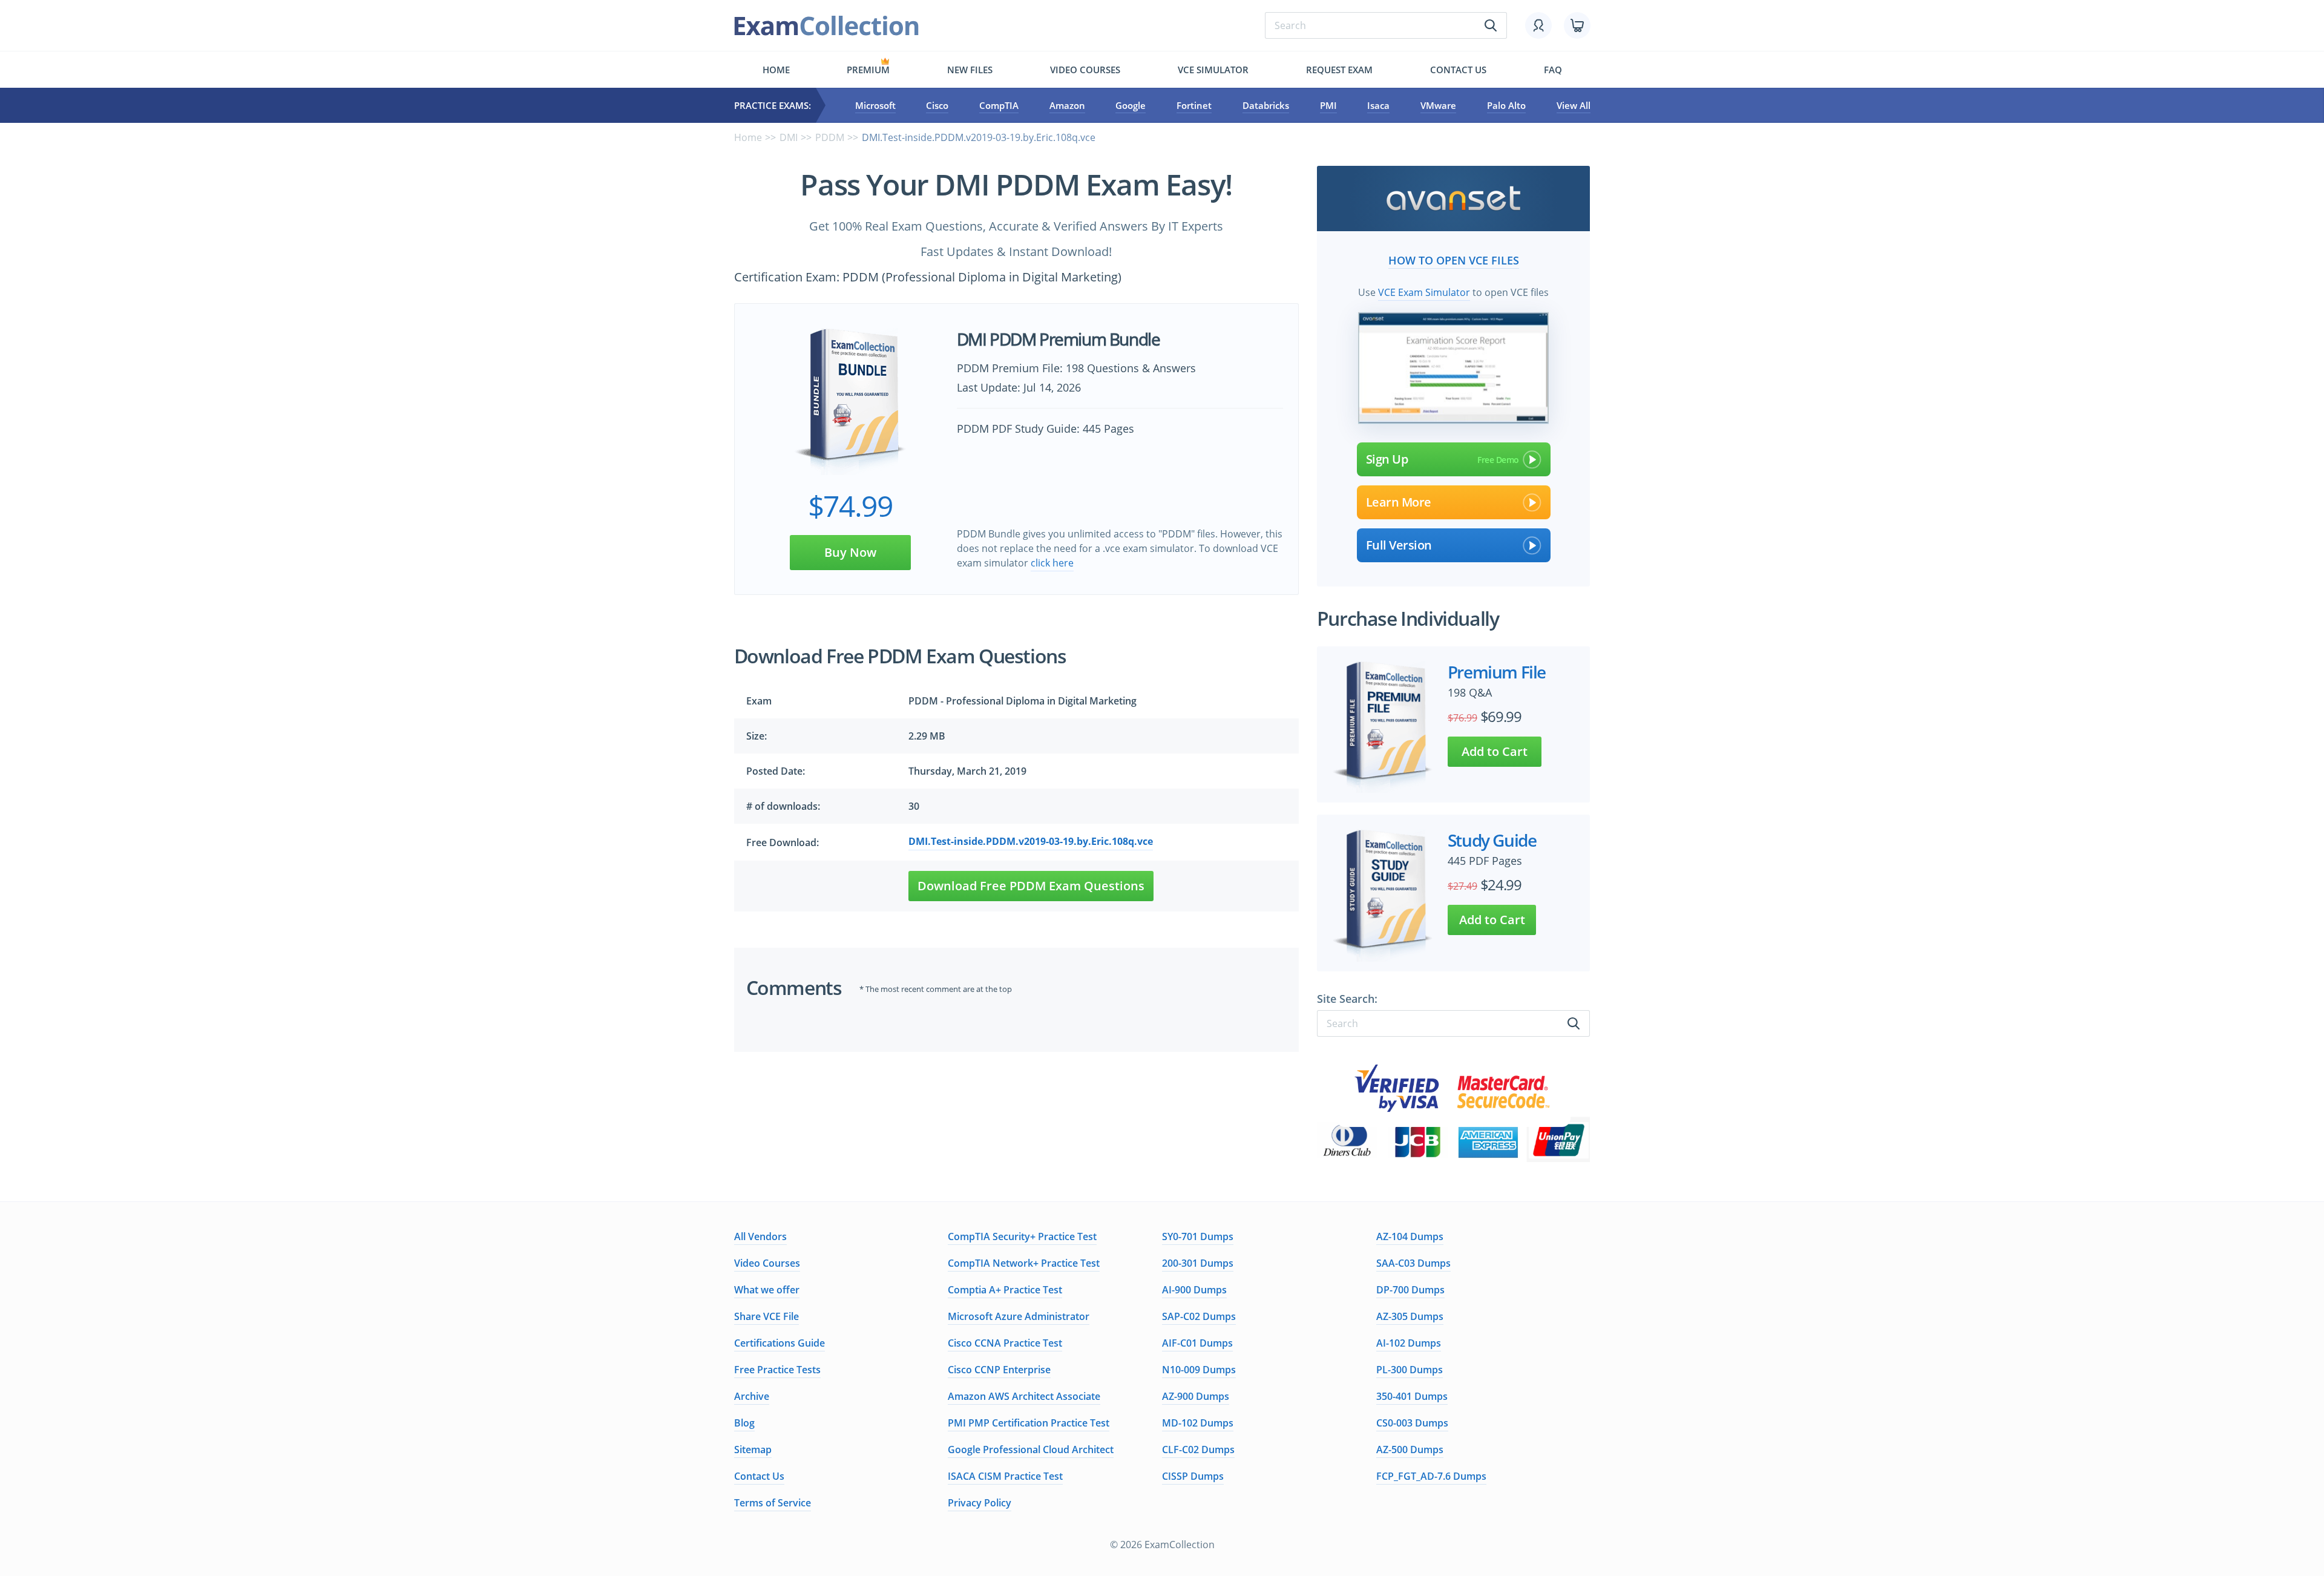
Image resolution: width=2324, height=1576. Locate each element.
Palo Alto (1506, 105)
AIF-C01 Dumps (1197, 1343)
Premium (868, 70)
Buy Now (850, 552)
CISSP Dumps (1193, 1476)
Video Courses (1085, 70)
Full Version (1399, 545)
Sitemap (753, 1450)
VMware (1438, 105)
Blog (744, 1423)
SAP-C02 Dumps (1199, 1316)
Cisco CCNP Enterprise (999, 1370)
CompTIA (999, 105)
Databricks (1266, 105)
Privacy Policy (980, 1503)
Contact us (1458, 70)
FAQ (1553, 70)
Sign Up (1387, 459)
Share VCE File (766, 1316)
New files (970, 70)
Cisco (937, 105)
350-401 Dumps (1412, 1396)
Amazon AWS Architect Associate (1024, 1396)
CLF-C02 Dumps (1198, 1450)
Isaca (1378, 105)
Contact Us (759, 1476)
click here (1052, 563)
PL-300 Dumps (1410, 1370)
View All (1574, 105)
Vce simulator (1213, 70)
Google (1131, 105)
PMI (1328, 105)
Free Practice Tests (777, 1370)
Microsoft (875, 105)
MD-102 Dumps (1198, 1423)
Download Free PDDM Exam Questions (1031, 886)
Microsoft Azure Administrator (1019, 1316)
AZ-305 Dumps (1410, 1316)
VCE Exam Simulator (1424, 292)
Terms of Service (773, 1503)
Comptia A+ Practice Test (1005, 1290)
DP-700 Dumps (1410, 1290)
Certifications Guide (780, 1343)
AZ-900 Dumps (1196, 1396)
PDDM (830, 137)
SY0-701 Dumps (1198, 1236)
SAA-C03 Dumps (1413, 1263)
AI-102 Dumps (1409, 1343)
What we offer (767, 1290)
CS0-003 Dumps (1412, 1423)
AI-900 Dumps (1194, 1290)
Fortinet (1194, 105)
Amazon (1067, 105)
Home (776, 70)
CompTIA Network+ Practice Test (1024, 1263)
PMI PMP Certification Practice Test (1029, 1423)
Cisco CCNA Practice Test (1005, 1343)
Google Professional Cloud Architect (1031, 1450)
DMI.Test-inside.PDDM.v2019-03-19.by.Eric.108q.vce (1031, 841)
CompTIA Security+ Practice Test (1022, 1236)
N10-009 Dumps (1199, 1370)
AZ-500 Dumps (1410, 1450)
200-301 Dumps (1198, 1263)
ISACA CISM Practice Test (1005, 1476)
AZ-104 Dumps (1410, 1236)
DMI (789, 137)
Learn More (1399, 502)
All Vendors (760, 1236)
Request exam (1339, 70)
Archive (752, 1396)
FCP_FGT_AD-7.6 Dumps (1431, 1476)
